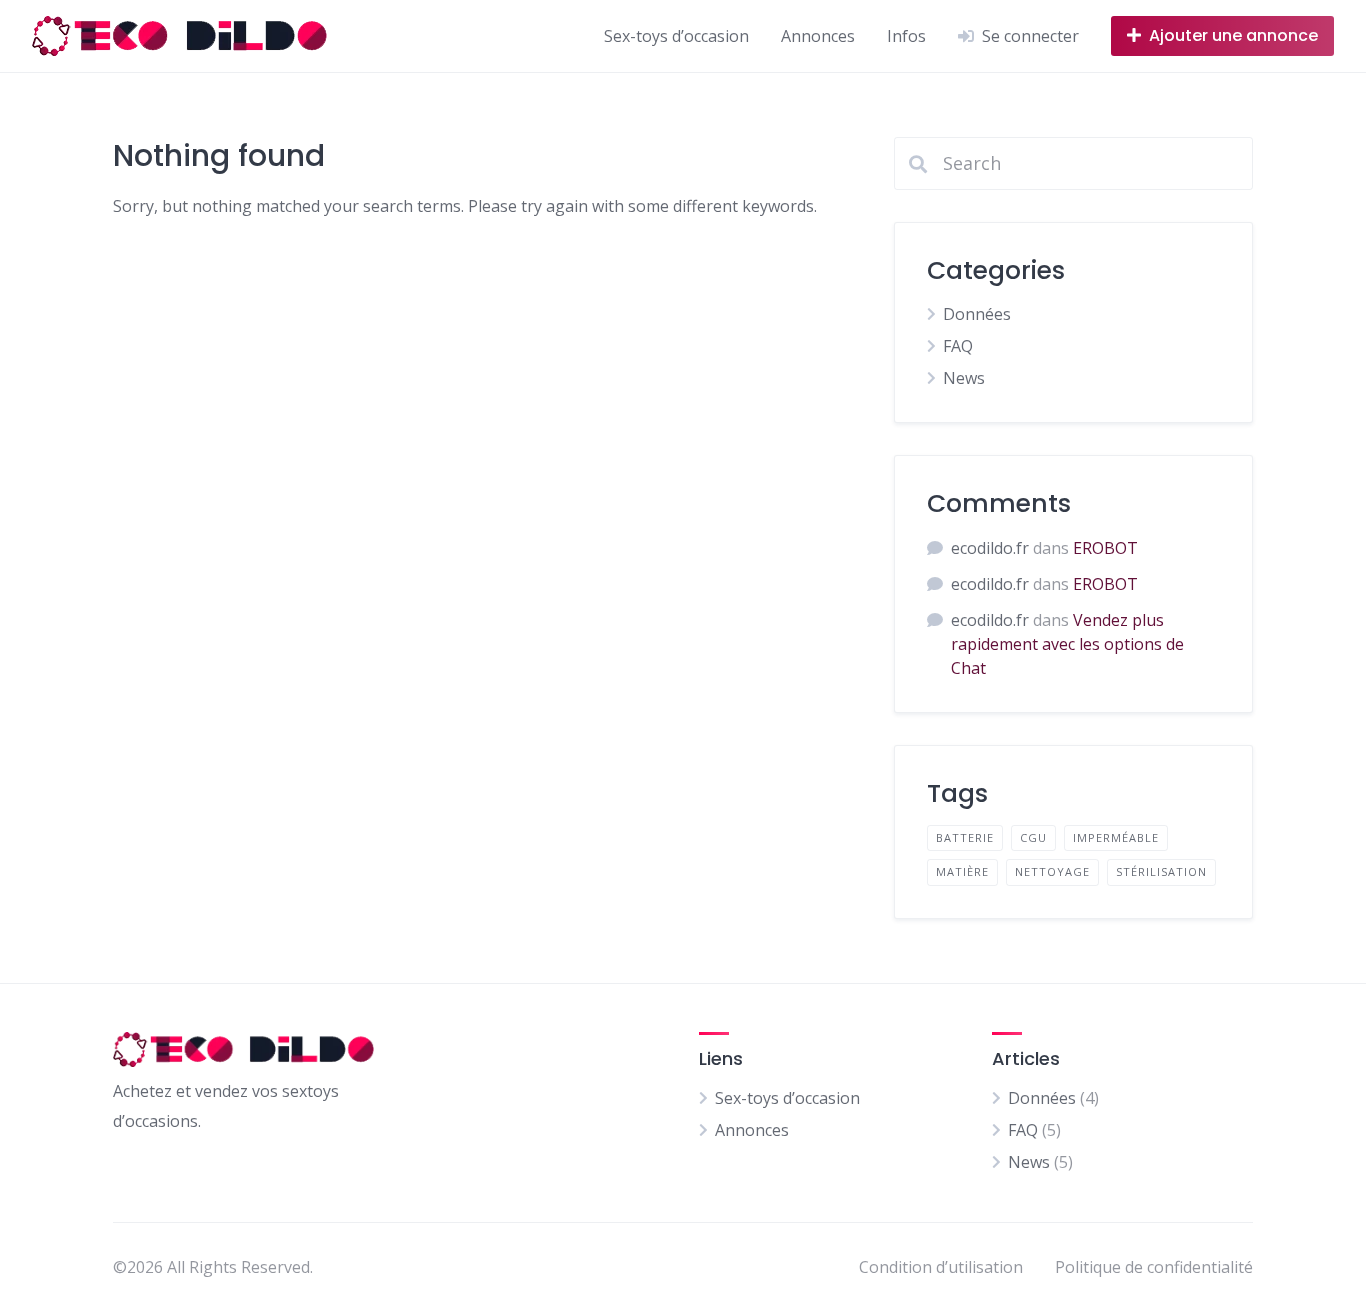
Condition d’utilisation (941, 1267)
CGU (1033, 837)
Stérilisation (1161, 871)
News (964, 378)
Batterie (965, 837)
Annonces (818, 36)
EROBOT (1105, 548)
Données (977, 314)
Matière (962, 871)
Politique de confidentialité (1154, 1267)
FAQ (958, 346)
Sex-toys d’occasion (676, 36)
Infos (906, 36)
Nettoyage (1052, 871)
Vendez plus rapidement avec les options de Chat (1067, 644)
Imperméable (1116, 837)
